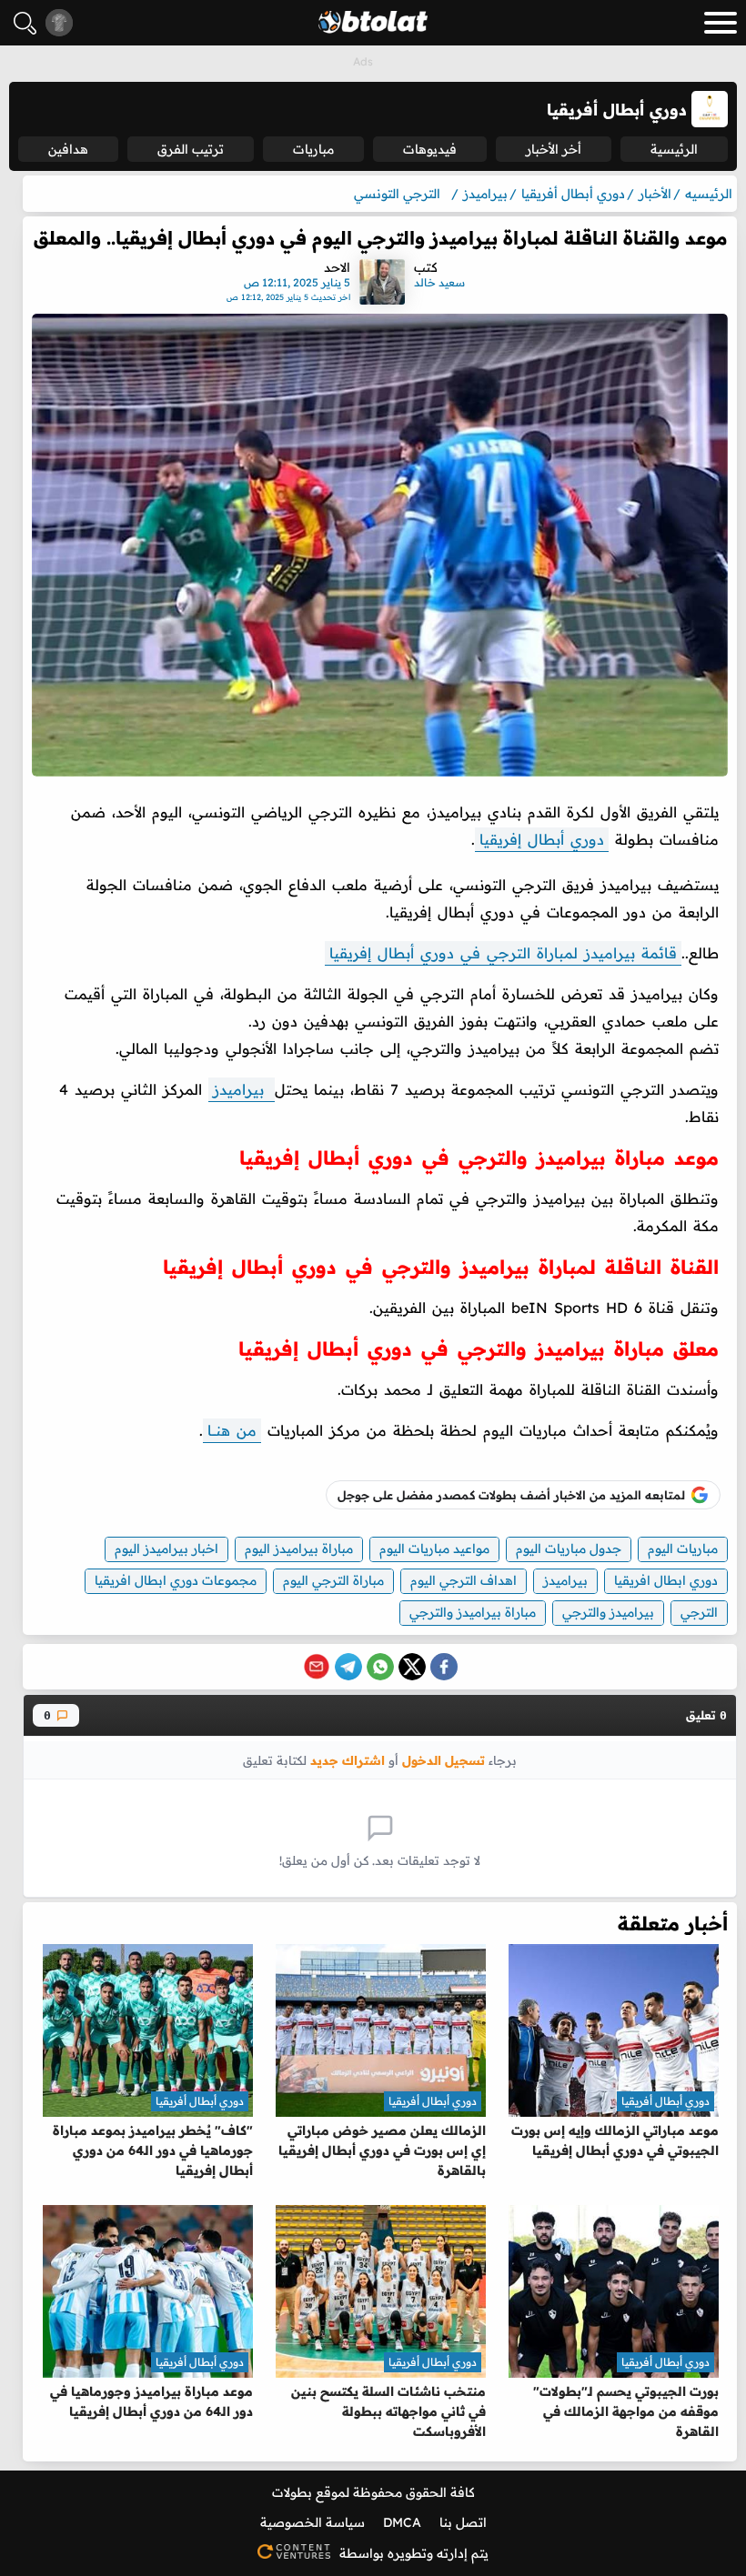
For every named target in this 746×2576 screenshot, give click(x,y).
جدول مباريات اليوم (569, 1549)
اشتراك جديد (348, 1760)
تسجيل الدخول (444, 1760)
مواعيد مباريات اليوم (434, 1549)
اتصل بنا (463, 2522)
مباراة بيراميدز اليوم (299, 1549)
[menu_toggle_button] (721, 23)
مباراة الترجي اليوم (333, 1580)
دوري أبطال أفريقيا (665, 2101)
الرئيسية (674, 149)
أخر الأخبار (554, 149)
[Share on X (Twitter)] (412, 1667)
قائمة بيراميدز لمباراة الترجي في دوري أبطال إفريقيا (503, 953)
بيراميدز (242, 1089)
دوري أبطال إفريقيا (542, 839)
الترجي (699, 1612)
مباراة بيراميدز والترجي (473, 1612)
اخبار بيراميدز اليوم (166, 1549)
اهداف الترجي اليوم (464, 1580)
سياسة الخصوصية (313, 2522)
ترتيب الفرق (191, 149)
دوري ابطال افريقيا (666, 1580)
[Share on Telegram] (348, 1667)
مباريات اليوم (683, 1549)
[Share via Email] (317, 1667)
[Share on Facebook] (444, 1667)
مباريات (313, 149)
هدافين (68, 149)
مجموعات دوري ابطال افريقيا (176, 1580)
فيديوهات (430, 149)
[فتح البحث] (25, 23)
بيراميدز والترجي (608, 1612)
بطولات (292, 2492)
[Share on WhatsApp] (380, 1667)
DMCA (402, 2522)
